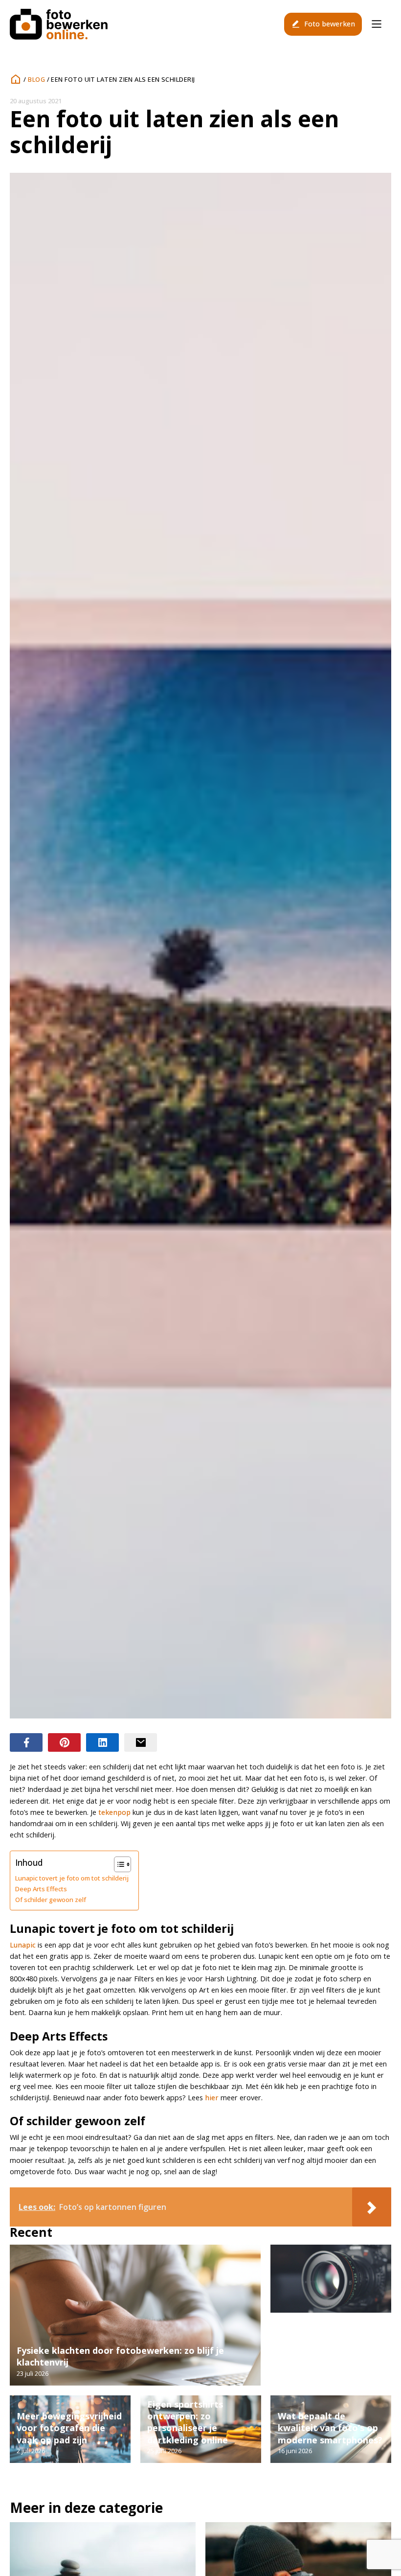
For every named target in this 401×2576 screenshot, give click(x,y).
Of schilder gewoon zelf (51, 1900)
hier (212, 2098)
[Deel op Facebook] (26, 1742)
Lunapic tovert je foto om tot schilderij (72, 1878)
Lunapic (23, 1945)
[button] (323, 24)
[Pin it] (64, 1742)
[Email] (141, 1742)
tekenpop (114, 1812)
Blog (36, 79)
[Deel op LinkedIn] (102, 1742)
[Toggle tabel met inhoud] (118, 1864)
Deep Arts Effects (41, 1889)
